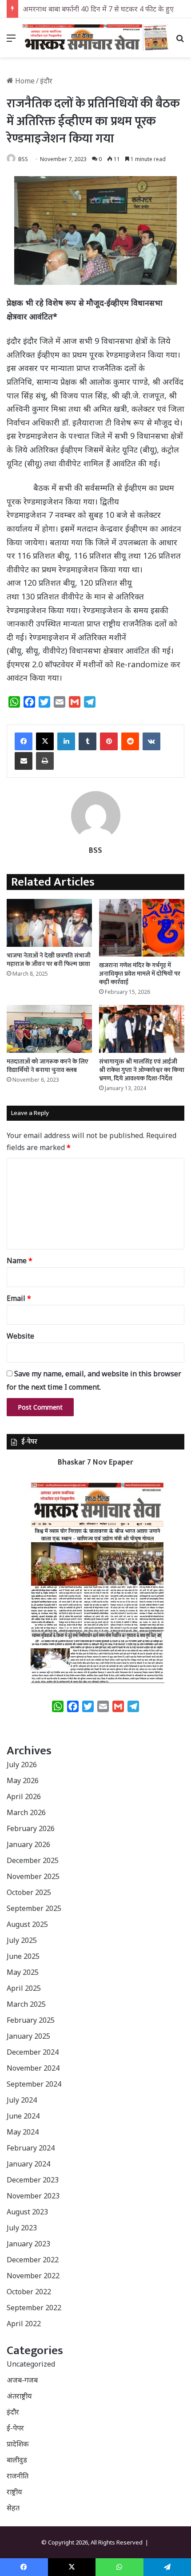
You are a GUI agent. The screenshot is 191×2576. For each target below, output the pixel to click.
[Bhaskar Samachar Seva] (95, 38)
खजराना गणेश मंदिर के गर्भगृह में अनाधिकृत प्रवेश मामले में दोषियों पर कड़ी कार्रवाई (140, 974)
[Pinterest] (109, 741)
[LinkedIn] (66, 741)
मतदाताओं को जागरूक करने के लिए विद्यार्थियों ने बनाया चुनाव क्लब (48, 1066)
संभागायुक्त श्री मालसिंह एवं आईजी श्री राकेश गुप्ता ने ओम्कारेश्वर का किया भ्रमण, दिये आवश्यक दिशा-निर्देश (142, 1070)
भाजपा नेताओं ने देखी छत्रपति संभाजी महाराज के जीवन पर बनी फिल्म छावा (49, 960)
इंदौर (46, 81)
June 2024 (23, 2116)
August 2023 (27, 2212)
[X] (45, 741)
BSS (23, 159)
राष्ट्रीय (14, 2492)
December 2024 (33, 2052)
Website (20, 1336)
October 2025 (29, 1892)
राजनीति (18, 2476)
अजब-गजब (22, 2380)
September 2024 (34, 2084)
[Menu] (11, 41)
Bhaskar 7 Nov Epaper (95, 1462)
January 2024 (28, 2164)
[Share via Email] (24, 761)
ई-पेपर (15, 2428)
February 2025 (31, 2020)
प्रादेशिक (18, 2444)
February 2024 (31, 2148)
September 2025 (34, 1908)
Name (20, 1260)
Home (24, 81)
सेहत (13, 2508)
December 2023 (33, 2180)
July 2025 (22, 1940)
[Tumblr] (88, 741)
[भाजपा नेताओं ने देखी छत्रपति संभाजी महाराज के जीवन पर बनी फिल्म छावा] (49, 923)
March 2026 (26, 1812)
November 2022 (33, 2276)
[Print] (45, 761)
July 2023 (22, 2228)
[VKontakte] (151, 741)
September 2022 (34, 2308)
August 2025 (27, 1924)
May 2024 (23, 2132)
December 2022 (33, 2260)
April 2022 (24, 2324)
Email (19, 1298)
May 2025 (23, 1972)
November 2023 (33, 2196)
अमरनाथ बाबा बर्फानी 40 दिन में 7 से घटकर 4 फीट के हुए (98, 9)
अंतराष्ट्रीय (19, 2396)
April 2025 (24, 1988)
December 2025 (33, 1860)
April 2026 (24, 1796)
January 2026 (28, 1844)
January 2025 (28, 2036)
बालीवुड (17, 2460)
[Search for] (180, 41)
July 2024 (22, 2100)
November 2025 (33, 1876)
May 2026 (23, 1780)
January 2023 (28, 2244)
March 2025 (26, 2004)
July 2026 (22, 1765)
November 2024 (33, 2068)
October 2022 (29, 2292)
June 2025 (23, 1956)
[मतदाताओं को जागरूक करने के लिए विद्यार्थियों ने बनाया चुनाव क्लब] (49, 1029)
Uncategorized (31, 2364)
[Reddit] (130, 741)
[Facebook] (24, 741)
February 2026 (31, 1828)
